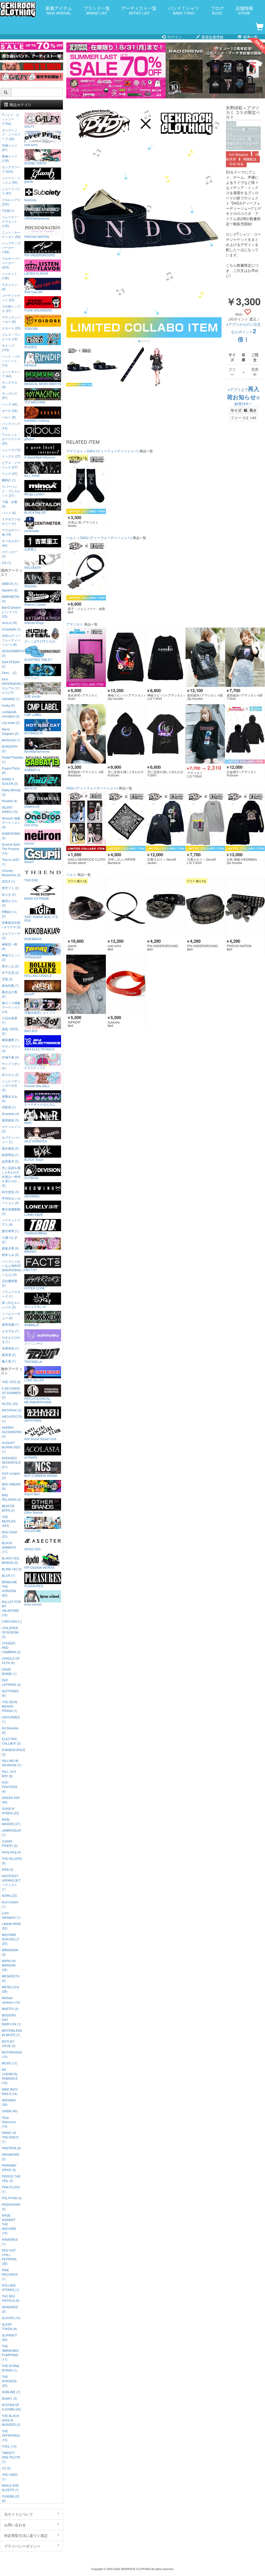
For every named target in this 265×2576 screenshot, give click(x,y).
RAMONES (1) (10, 2241)
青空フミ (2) (10, 888)
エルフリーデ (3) (11, 935)
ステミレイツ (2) (11, 1129)
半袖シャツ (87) (10, 147)
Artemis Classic (35, 604)
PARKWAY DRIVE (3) (9, 2167)
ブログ (217, 10)
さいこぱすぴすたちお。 (41, 641)
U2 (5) (6, 2468)
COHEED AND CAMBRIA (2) (11, 1647)
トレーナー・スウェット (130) (11, 221)
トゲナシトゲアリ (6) (11, 1222)
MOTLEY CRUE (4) (9, 2043)
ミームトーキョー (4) (11, 1316)
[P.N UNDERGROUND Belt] (165, 908)
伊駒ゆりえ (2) (10, 914)
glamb (29, 181)
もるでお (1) (10, 1331)
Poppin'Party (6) (11, 770)
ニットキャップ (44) (11, 374)
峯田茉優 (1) (10, 1324)
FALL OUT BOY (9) (9, 1774)
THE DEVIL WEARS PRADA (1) (10, 1706)
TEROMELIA (33, 1361)
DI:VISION (31, 1178)
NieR (28, 1122)
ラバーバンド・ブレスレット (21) (11, 491)
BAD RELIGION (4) (12, 1497)
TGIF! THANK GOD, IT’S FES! (41, 918)
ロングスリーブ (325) (11, 169)
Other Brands (34, 1512)
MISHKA (30, 1251)
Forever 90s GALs (37, 1086)
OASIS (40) (10, 2111)
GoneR (29, 994)
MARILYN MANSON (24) (9, 1965)
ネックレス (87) (10, 395)
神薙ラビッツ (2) (11, 957)
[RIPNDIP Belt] (86, 984)
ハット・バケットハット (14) (11, 361)
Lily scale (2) (11, 723)
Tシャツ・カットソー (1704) (10, 119)
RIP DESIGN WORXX (39, 1567)
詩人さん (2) (10, 1074)
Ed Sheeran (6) (10, 1730)
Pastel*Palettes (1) (12, 759)
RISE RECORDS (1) (10, 2274)
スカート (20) (11, 328)
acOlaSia (31, 1457)
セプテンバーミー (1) (11, 1140)
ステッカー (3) (10, 554)
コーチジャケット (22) (11, 297)
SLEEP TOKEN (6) (9, 2326)
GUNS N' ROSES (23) (10, 1811)
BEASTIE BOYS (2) (8, 1508)
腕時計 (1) (9, 480)
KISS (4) (8, 1869)
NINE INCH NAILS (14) (10, 2091)
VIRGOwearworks (37, 218)
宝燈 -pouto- (33, 696)
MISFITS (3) (10, 2009)
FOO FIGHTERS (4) (10, 1787)
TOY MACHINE (35, 402)
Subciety (30, 200)
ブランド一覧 (97, 10)
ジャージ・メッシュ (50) (11, 180)
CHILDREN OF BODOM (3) (10, 1632)
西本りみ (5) (10, 1255)
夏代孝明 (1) (10, 1231)
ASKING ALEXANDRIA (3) (12, 1432)
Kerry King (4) (12, 1852)
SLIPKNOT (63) (9, 2337)
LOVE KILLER (34, 1380)
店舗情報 (244, 10)
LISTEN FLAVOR (36, 273)
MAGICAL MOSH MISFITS (43, 383)
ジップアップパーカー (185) (11, 247)
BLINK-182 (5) (12, 1569)
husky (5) (8, 705)
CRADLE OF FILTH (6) (11, 1660)
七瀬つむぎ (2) (10, 1239)
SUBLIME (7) (11, 2392)
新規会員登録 (212, 37)
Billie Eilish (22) (10, 1534)
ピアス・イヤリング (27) (11, 465)
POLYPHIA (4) (12, 2198)
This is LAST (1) (11, 862)
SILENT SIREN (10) (10, 809)
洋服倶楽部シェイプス (40, 1012)
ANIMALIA (32, 1325)
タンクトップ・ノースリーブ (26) (11, 134)
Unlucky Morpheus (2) (11, 873)
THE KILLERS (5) (12, 1861)
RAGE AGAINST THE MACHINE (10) (9, 2224)
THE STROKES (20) (9, 2381)
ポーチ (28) (10, 411)
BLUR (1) (8, 1575)
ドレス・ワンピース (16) (11, 337)
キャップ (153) (8, 347)
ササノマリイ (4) (11, 1048)
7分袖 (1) (8, 210)
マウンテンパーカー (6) (11, 319)
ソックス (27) (11, 456)
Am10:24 (31, 788)
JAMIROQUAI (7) (11, 1832)
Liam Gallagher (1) (11, 1915)
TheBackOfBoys (36, 1233)
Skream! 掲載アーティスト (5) (11, 822)
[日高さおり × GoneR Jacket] (165, 821)
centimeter (32, 531)
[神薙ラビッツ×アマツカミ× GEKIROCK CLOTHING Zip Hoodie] (126, 657)
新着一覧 (250, 37)
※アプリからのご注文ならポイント (244, 332)
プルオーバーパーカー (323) (11, 263)
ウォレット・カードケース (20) (11, 439)
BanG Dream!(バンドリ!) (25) (11, 612)
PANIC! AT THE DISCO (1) (10, 2137)
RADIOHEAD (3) (11, 2207)
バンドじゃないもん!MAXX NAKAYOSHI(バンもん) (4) (12, 1268)
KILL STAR (32, 475)
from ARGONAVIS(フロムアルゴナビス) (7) (12, 686)
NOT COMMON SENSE (41, 1475)
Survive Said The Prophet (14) (11, 849)
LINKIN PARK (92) (11, 1926)
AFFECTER (32, 1549)
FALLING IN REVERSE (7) (12, 1763)
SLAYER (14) (11, 2318)
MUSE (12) (10, 2063)
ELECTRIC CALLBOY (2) (11, 1741)
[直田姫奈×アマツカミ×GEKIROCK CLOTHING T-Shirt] (245, 657)
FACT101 (31, 1269)
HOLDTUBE (33, 1530)
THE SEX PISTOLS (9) (11, 2298)
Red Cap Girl (34, 292)
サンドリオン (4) (11, 1066)
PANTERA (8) (11, 2148)
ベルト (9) (9, 417)
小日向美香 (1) (10, 1020)
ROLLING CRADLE (38, 975)
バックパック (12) (11, 426)
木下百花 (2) (10, 972)
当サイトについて (19, 2514)
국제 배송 (236, 164)
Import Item (32, 1494)
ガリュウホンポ (35, 1306)
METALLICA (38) (10, 1989)
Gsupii (29, 861)
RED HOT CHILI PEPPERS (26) (9, 2257)
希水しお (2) (10, 966)
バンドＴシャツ (184, 10)
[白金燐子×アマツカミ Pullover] (245, 734)
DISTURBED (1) (11, 1719)
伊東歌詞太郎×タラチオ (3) (11, 925)
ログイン (174, 37)
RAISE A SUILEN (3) (10, 781)
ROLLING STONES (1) (10, 2287)
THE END (31, 880)
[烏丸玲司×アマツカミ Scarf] (86, 657)
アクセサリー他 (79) (11, 532)
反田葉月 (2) (10, 1161)
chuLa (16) (9, 623)
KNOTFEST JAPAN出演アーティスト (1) (11, 1882)
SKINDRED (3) (10, 2309)
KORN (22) (9, 1895)
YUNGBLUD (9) (11, 2498)
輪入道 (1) (9, 1361)
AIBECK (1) (10, 583)
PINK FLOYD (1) (11, 2189)
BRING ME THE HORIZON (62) (9, 1588)
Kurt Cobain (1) (10, 1904)
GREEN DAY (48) (11, 1800)
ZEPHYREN (33, 1420)
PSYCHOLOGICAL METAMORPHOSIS (38, 1400)
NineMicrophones (37, 751)
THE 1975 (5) (11, 1382)
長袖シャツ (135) (10, 158)
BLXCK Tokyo (34, 1159)
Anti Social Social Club (40, 1439)
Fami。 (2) (9, 673)
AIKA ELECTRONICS (39, 1049)
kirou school (33, 1604)
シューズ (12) (11, 450)
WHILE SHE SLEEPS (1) (10, 2487)
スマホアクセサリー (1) (11, 521)
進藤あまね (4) (10, 1098)
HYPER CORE (35, 1288)
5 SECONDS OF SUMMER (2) (11, 1393)
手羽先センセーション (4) (11, 1200)
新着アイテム (59, 10)
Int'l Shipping (238, 155)
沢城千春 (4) (10, 1057)
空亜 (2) (7, 979)
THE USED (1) (10, 2477)
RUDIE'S (31, 347)
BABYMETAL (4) (11, 599)
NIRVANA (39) (9, 2102)
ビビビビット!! (34, 1067)
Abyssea (30, 586)
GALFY (29, 126)
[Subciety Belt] (126, 984)
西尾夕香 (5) (10, 1248)
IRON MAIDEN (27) (11, 1822)
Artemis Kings (34, 622)
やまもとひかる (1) (11, 1339)
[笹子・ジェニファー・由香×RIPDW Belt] (86, 571)
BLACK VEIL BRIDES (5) (11, 1560)
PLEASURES (34, 1586)
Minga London (35, 494)
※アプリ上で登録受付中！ (243, 397)
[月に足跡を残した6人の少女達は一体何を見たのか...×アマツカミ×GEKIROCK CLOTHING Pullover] (126, 734)
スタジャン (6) (10, 287)
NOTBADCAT (34, 733)
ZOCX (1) (8, 881)
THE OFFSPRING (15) (11, 2435)
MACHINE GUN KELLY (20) (10, 1939)
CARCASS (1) (12, 1621)
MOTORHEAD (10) (12, 2054)
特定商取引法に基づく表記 (26, 2535)
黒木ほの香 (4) (10, 994)
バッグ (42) (10, 404)
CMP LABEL (33, 714)
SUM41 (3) (9, 2398)
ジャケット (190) (10, 276)
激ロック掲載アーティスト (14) (11, 1007)
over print (31, 144)
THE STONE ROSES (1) (11, 2368)
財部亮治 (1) (10, 1155)
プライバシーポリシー (22, 2546)
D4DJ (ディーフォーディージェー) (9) (11, 640)
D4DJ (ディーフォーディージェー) (242, 145)
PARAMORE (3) (11, 2157)
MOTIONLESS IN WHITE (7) (12, 2033)
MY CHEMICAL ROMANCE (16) (10, 2076)
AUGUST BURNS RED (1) (11, 1447)
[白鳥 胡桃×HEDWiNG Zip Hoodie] (245, 821)
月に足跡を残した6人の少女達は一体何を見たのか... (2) (11, 1176)
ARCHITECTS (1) (12, 1419)
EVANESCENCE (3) (12, 1752)
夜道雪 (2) (9, 1355)
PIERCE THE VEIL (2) (11, 2178)
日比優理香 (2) (10, 1283)
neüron (29, 843)
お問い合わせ (15, 2525)
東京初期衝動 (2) (11, 1211)
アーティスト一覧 (139, 10)
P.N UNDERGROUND (40, 255)
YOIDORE (31, 328)
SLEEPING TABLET (38, 659)
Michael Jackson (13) (11, 2000)
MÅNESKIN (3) (10, 1952)
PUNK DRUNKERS (38, 310)
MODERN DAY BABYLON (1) (11, 2019)
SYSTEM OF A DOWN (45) (11, 2407)
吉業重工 (31, 549)
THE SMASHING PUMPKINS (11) (10, 2353)
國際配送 (250, 159)
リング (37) (10, 473)
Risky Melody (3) (11, 792)
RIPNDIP (31, 365)
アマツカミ (75, 451)
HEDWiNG (32, 1196)
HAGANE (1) (11, 699)
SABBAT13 (32, 770)
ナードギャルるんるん (40, 1104)
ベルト (231, 124)
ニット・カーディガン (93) (11, 234)
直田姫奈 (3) (10, 1120)
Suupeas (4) (10, 1113)
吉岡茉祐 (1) (10, 1348)
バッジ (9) (9, 513)
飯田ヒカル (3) (10, 903)
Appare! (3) (10, 590)
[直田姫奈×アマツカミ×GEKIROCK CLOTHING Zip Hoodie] (205, 657)
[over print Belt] (126, 908)
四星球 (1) (9, 1107)
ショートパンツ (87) (11, 191)
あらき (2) (9, 894)
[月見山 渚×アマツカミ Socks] (86, 484)
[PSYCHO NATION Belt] (245, 908)
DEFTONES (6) (10, 1693)
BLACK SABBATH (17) (9, 1547)
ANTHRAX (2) (12, 1410)
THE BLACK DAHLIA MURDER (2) (11, 2420)
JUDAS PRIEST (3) (10, 1843)
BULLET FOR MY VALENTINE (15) (11, 1608)
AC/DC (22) (10, 1403)
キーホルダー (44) (11, 543)
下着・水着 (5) (10, 504)
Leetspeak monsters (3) (11, 714)
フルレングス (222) (11, 202)
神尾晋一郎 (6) (10, 946)
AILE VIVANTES (36, 1141)
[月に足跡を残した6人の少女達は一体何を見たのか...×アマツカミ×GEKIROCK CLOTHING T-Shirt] (165, 734)
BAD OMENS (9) (11, 1486)
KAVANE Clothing (37, 420)
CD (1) (6, 563)
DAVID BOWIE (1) (9, 1671)
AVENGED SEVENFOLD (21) (11, 1462)
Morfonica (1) (11, 740)
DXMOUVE (32, 806)
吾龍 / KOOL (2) (10, 1031)
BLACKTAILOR (35, 512)
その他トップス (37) (11, 308)
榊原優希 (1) (10, 1040)
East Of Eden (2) (11, 664)
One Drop (31, 825)
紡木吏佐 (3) (10, 1192)
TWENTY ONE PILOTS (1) (11, 2457)
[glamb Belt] (86, 908)
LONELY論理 (34, 1214)
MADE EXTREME (37, 898)
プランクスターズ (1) (11, 1294)
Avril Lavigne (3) (11, 1475)
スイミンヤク (34, 1343)
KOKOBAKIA (33, 939)
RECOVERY (33, 567)
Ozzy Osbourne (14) (9, 2122)
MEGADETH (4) (11, 1978)
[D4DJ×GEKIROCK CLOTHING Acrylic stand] (86, 821)
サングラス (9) (10, 384)
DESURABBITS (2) (12, 653)
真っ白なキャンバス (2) (11, 1305)
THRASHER (33, 957)
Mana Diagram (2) (10, 731)
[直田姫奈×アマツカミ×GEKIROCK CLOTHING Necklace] (86, 734)
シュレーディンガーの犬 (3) (11, 1085)
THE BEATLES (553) (9, 1521)
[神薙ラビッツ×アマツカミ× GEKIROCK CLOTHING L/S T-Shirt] (165, 657)
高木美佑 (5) (10, 1148)
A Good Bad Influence (40, 457)
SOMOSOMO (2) (11, 836)
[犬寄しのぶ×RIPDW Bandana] (126, 821)
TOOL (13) (9, 2446)
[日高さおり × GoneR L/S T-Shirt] (205, 821)
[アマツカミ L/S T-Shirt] (205, 734)
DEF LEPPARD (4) (11, 1682)
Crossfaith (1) (11, 629)
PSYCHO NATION (37, 236)
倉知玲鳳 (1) (10, 985)
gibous (29, 439)
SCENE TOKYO (35, 163)
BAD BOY (31, 1031)
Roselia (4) (10, 801)
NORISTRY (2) (10, 749)
